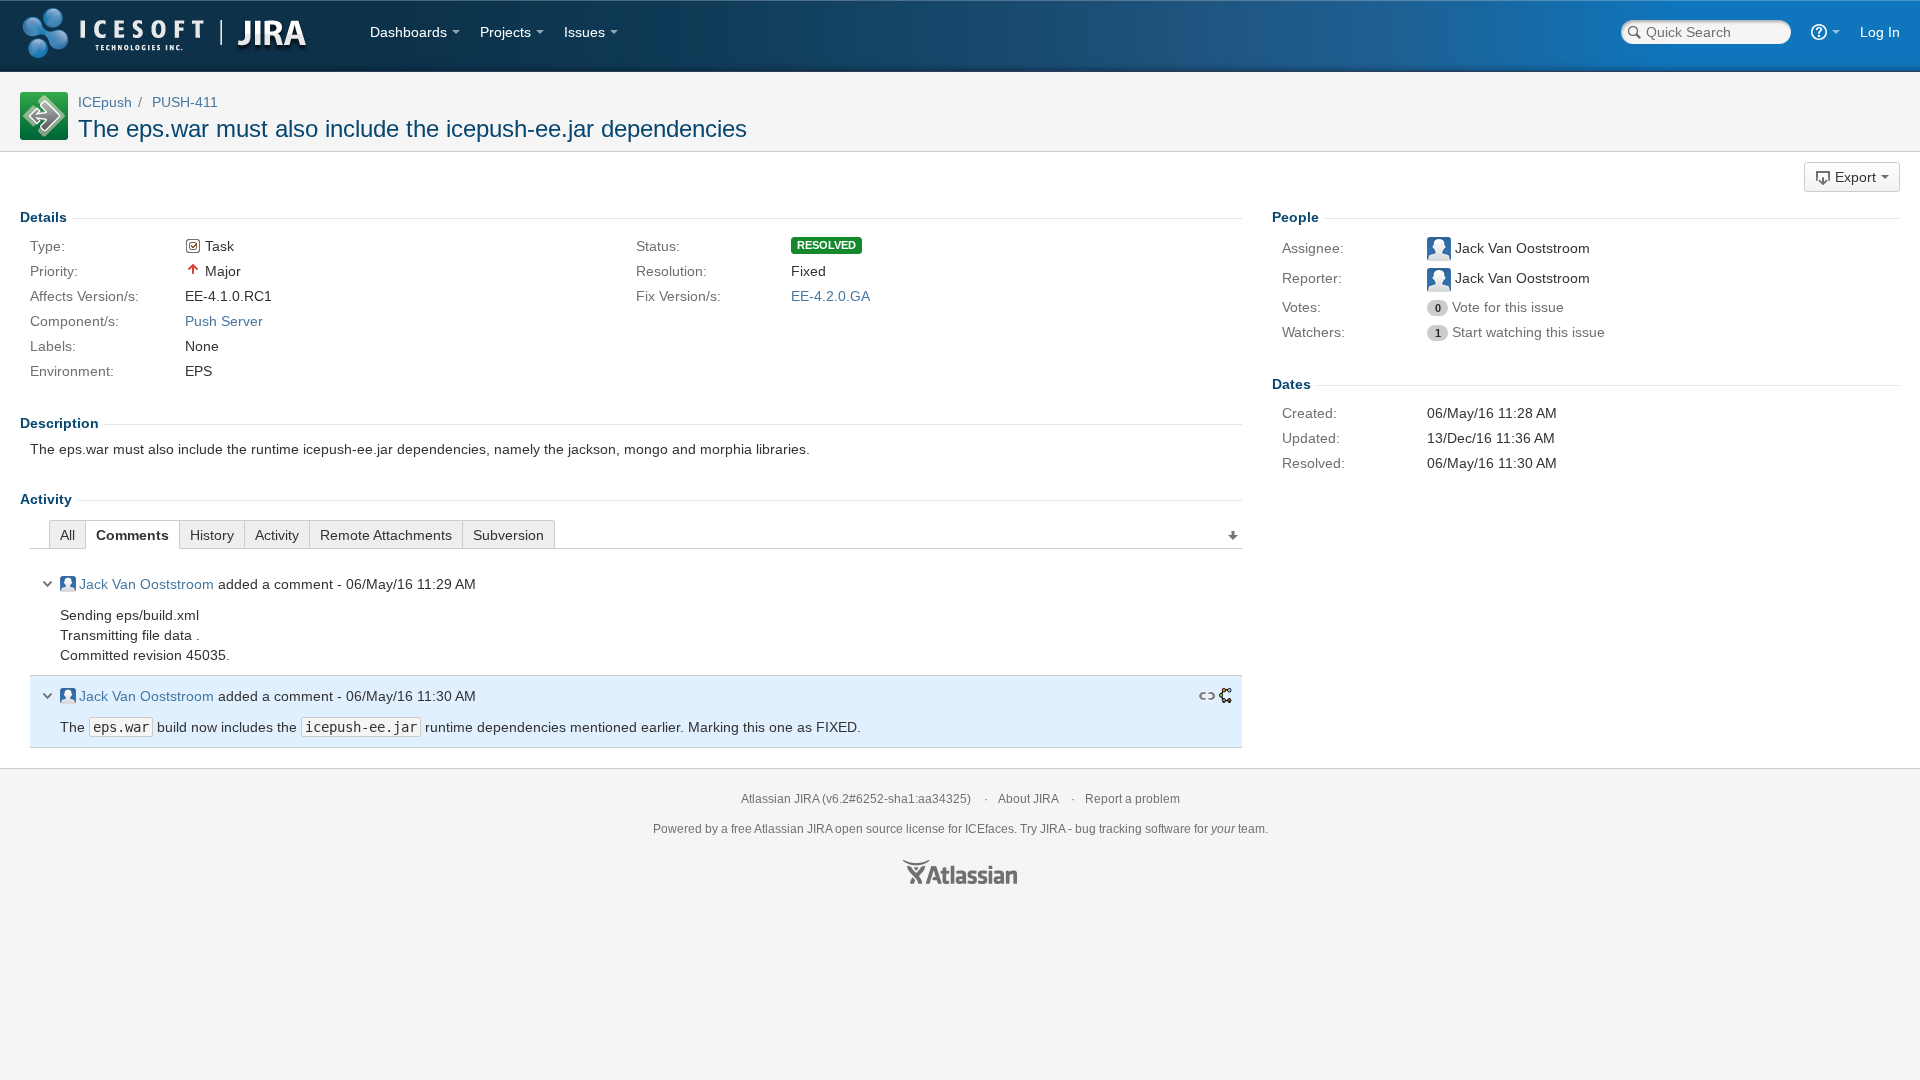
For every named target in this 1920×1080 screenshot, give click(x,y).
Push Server (224, 321)
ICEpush (105, 102)
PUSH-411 (185, 102)
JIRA (819, 829)
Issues (584, 32)
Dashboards (408, 32)
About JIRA (1028, 799)
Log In (1880, 32)
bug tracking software (1133, 829)
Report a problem (1132, 799)
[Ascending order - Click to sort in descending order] (1234, 536)
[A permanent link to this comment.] (1207, 696)
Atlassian (960, 872)
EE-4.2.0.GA (830, 296)
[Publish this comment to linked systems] (1225, 695)
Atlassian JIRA (780, 799)
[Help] (1825, 32)
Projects (505, 32)
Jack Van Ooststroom (146, 584)
